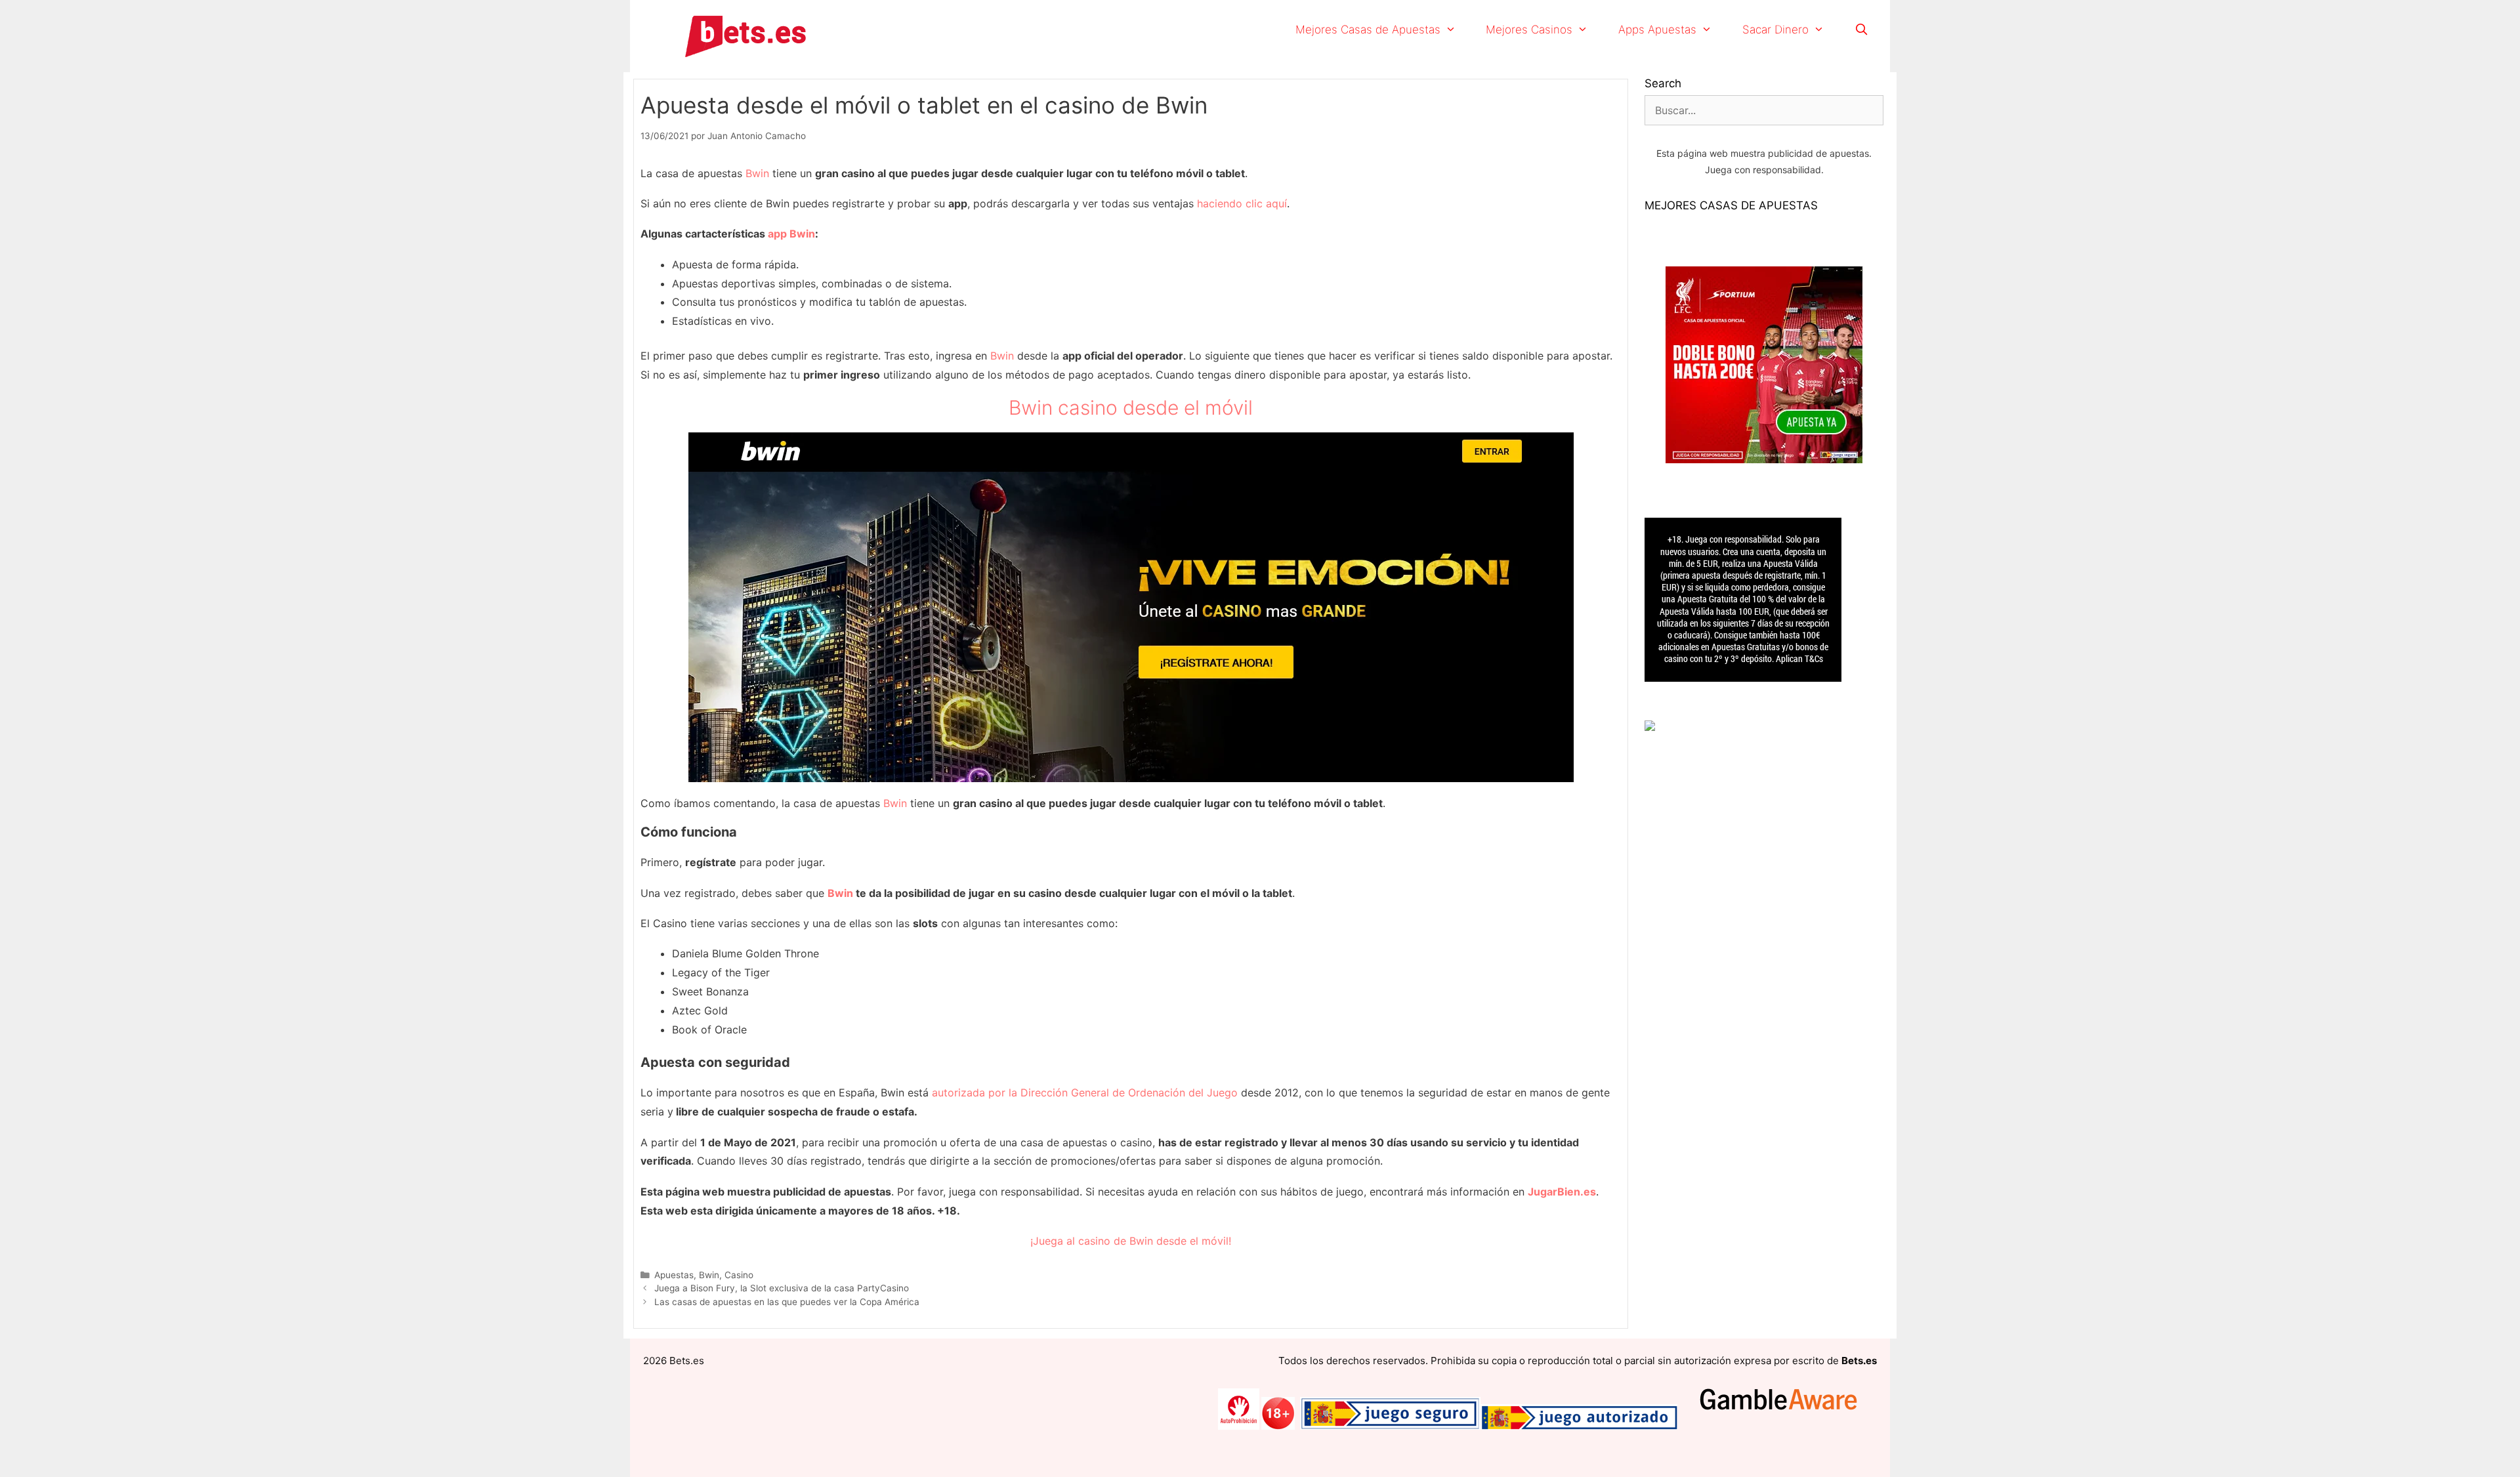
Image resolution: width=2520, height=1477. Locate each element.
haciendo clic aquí (1242, 203)
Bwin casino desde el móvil (1131, 407)
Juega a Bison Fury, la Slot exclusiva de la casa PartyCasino (782, 1288)
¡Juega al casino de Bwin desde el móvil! (1131, 1241)
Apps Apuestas (1657, 30)
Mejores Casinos (1529, 30)
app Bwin (791, 234)
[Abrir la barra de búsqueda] (1861, 30)
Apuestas (674, 1275)
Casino (739, 1275)
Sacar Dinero (1775, 30)
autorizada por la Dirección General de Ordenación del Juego (1085, 1092)
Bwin (757, 173)
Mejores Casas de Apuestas (1368, 30)
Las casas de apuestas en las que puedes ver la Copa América (787, 1302)
